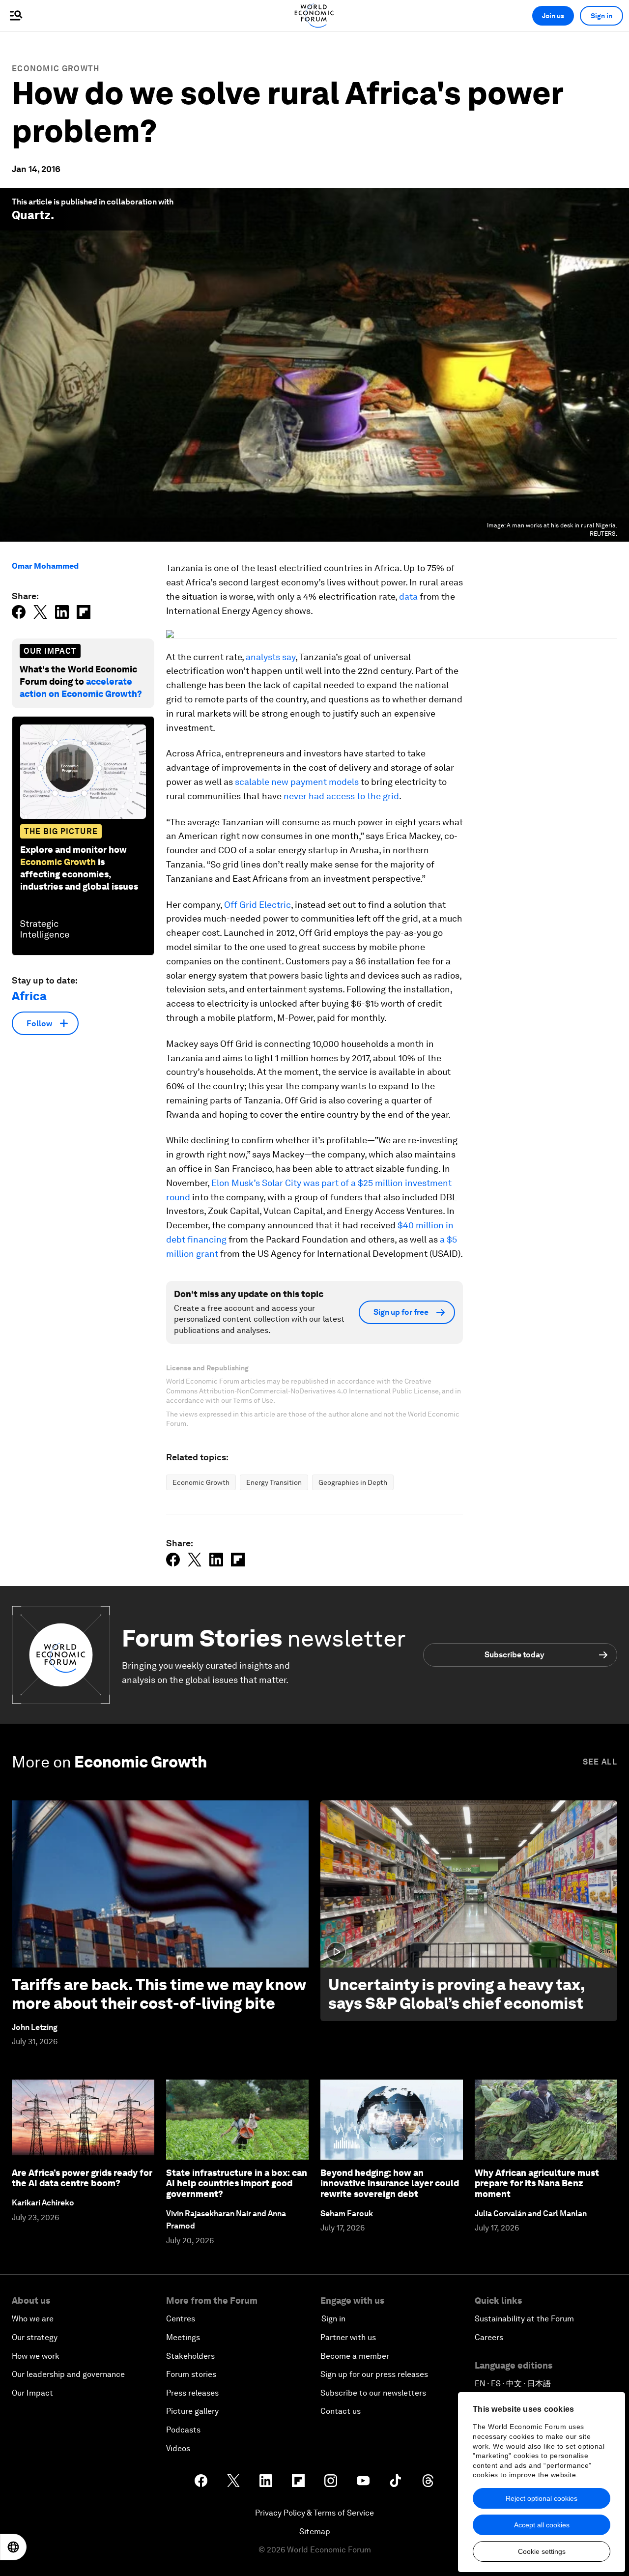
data (408, 596)
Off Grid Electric (257, 905)
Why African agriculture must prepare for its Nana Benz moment (537, 2183)
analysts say (271, 657)
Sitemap (315, 2532)
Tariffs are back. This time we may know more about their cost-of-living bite (159, 1994)
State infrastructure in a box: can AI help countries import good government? (237, 2183)
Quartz (31, 215)
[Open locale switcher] (13, 2547)
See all (600, 1762)
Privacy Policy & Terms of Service (314, 2513)
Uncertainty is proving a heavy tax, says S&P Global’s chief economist (457, 1994)
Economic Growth (56, 69)
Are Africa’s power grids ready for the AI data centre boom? (82, 2178)
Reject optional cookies (542, 2498)
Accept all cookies (542, 2525)
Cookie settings (542, 2551)
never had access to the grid (341, 796)
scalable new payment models (297, 782)
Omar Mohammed (45, 566)
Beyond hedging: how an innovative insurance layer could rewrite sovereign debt (390, 2183)
